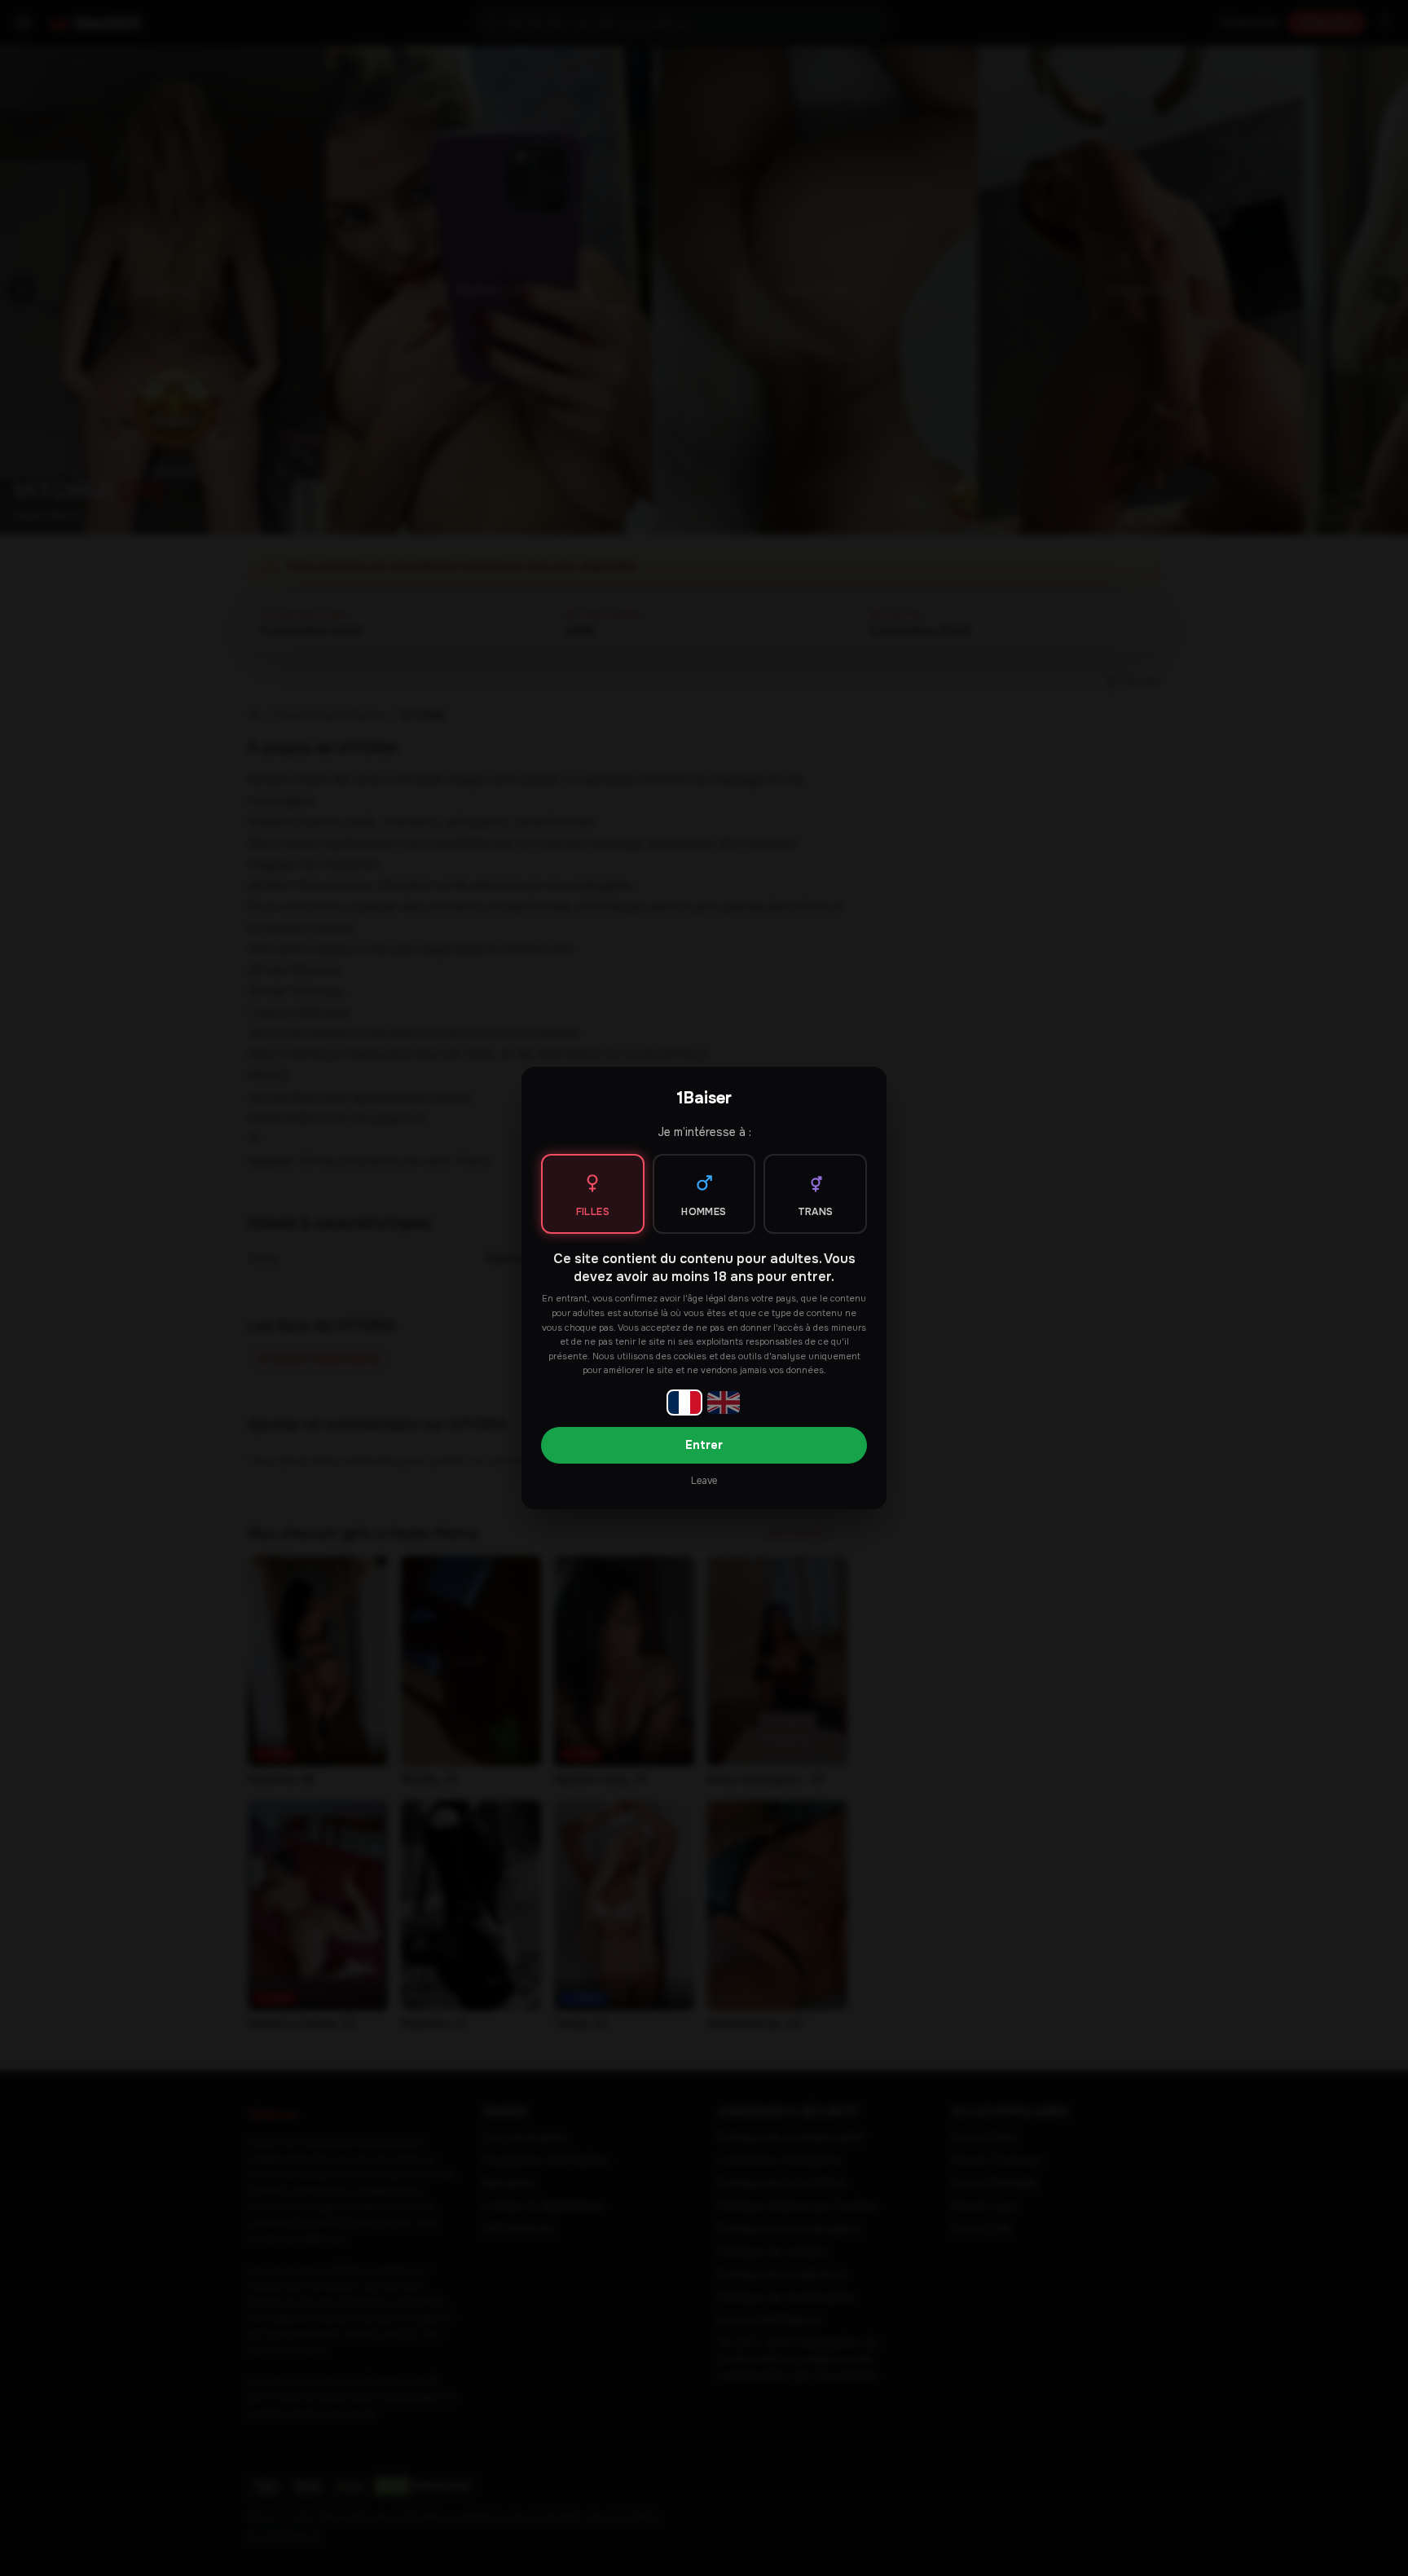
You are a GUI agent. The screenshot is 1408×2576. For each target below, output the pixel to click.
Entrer (704, 1445)
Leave (704, 1481)
